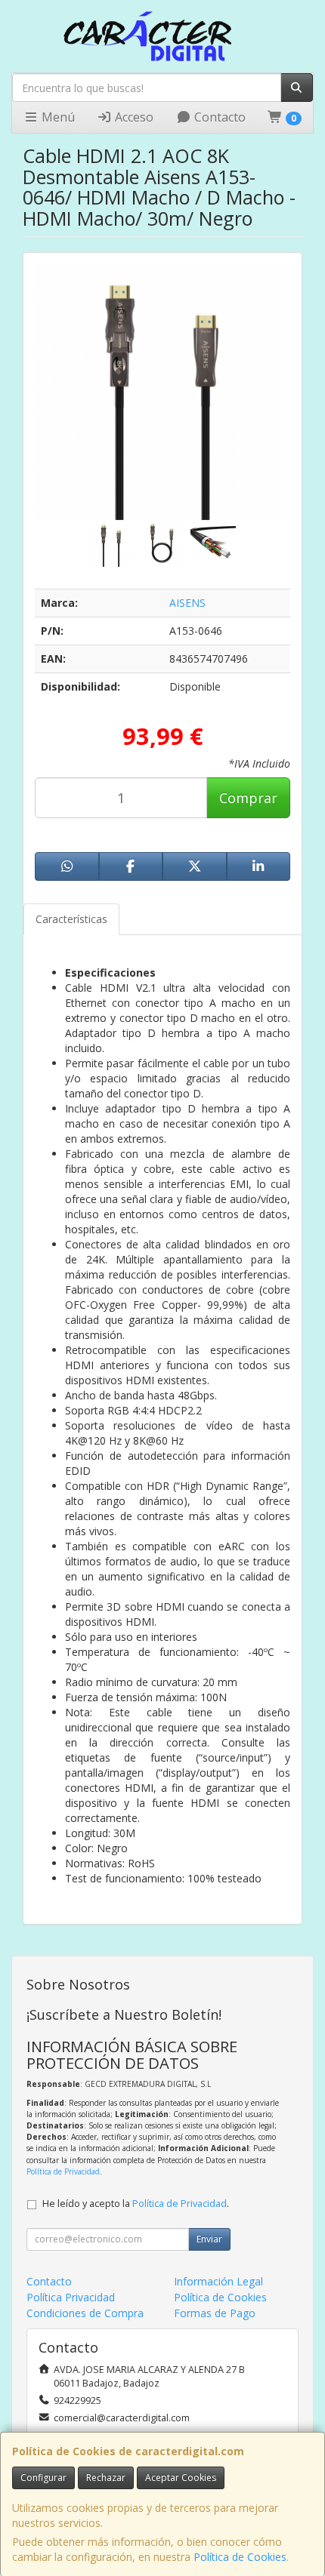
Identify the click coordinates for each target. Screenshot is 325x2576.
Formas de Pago (215, 2313)
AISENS (187, 603)
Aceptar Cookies (181, 2478)
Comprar (248, 798)
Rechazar (106, 2478)
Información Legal (218, 2281)
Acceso (133, 117)
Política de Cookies (240, 2557)
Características (71, 919)
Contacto (218, 117)
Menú (57, 117)
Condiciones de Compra (85, 2313)
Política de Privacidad (63, 2171)
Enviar (209, 2239)
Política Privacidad (71, 2297)
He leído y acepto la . (136, 2204)
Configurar (43, 2478)
